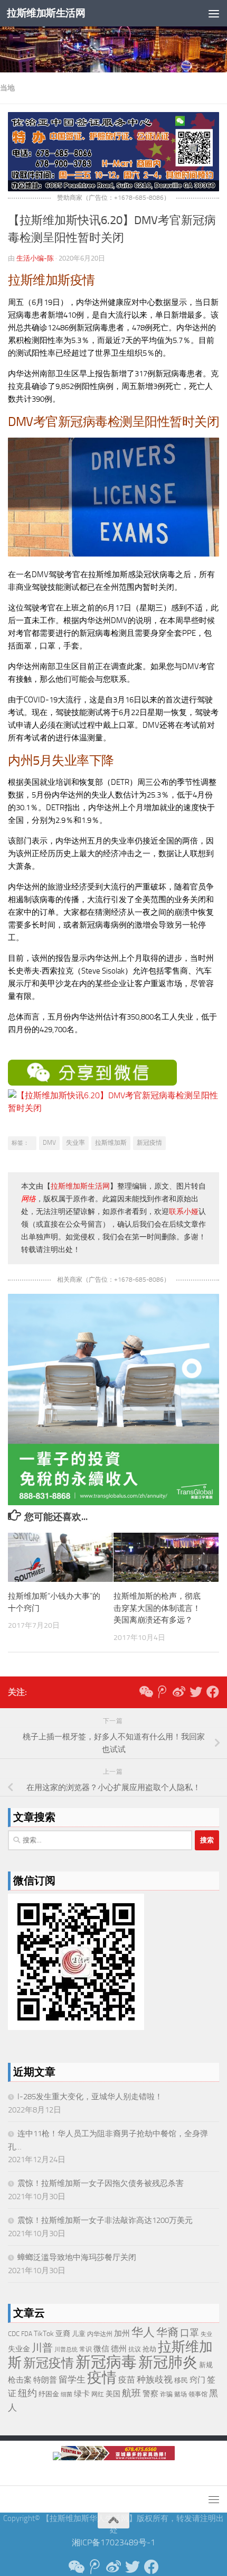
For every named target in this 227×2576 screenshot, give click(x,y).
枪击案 (20, 2380)
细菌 (67, 2394)
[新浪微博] (179, 1692)
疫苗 (127, 2380)
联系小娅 (184, 1212)
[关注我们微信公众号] (145, 1692)
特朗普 (45, 2380)
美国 (113, 2394)
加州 (122, 2334)
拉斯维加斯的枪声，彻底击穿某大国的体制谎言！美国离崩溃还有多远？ (157, 1608)
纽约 (27, 2393)
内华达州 (100, 2334)
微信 (101, 2349)
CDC (14, 2334)
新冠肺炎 (168, 2362)
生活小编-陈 (35, 258)
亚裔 (63, 2334)
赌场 (181, 2394)
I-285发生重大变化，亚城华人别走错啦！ (90, 2097)
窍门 (197, 2380)
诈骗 (166, 2394)
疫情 (102, 2378)
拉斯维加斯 (111, 1143)
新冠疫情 (149, 1143)
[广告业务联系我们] (113, 1502)
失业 (206, 2334)
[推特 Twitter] (196, 1692)
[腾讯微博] (162, 1692)
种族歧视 (155, 2379)
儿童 (79, 2334)
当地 (7, 88)
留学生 (72, 2379)
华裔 (167, 2332)
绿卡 (82, 2394)
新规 (206, 2365)
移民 (181, 2380)
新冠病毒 (106, 2362)
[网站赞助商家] (113, 188)
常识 (86, 2349)
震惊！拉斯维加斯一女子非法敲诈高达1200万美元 (105, 2220)
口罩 (190, 2333)
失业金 (19, 2349)
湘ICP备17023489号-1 (113, 2542)
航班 (131, 2393)
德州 (119, 2349)
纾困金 (49, 2394)
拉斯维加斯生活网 (46, 13)
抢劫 (149, 2349)
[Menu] (214, 13)
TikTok (44, 2334)
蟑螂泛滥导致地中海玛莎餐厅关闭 (77, 2257)
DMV (49, 1143)
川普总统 (66, 2350)
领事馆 (198, 2394)
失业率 (75, 1143)
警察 (150, 2394)
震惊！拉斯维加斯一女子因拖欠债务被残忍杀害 (101, 2183)
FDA (27, 2334)
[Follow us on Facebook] (213, 1692)
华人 (143, 2332)
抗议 (135, 2349)
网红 (98, 2394)
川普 (42, 2348)
